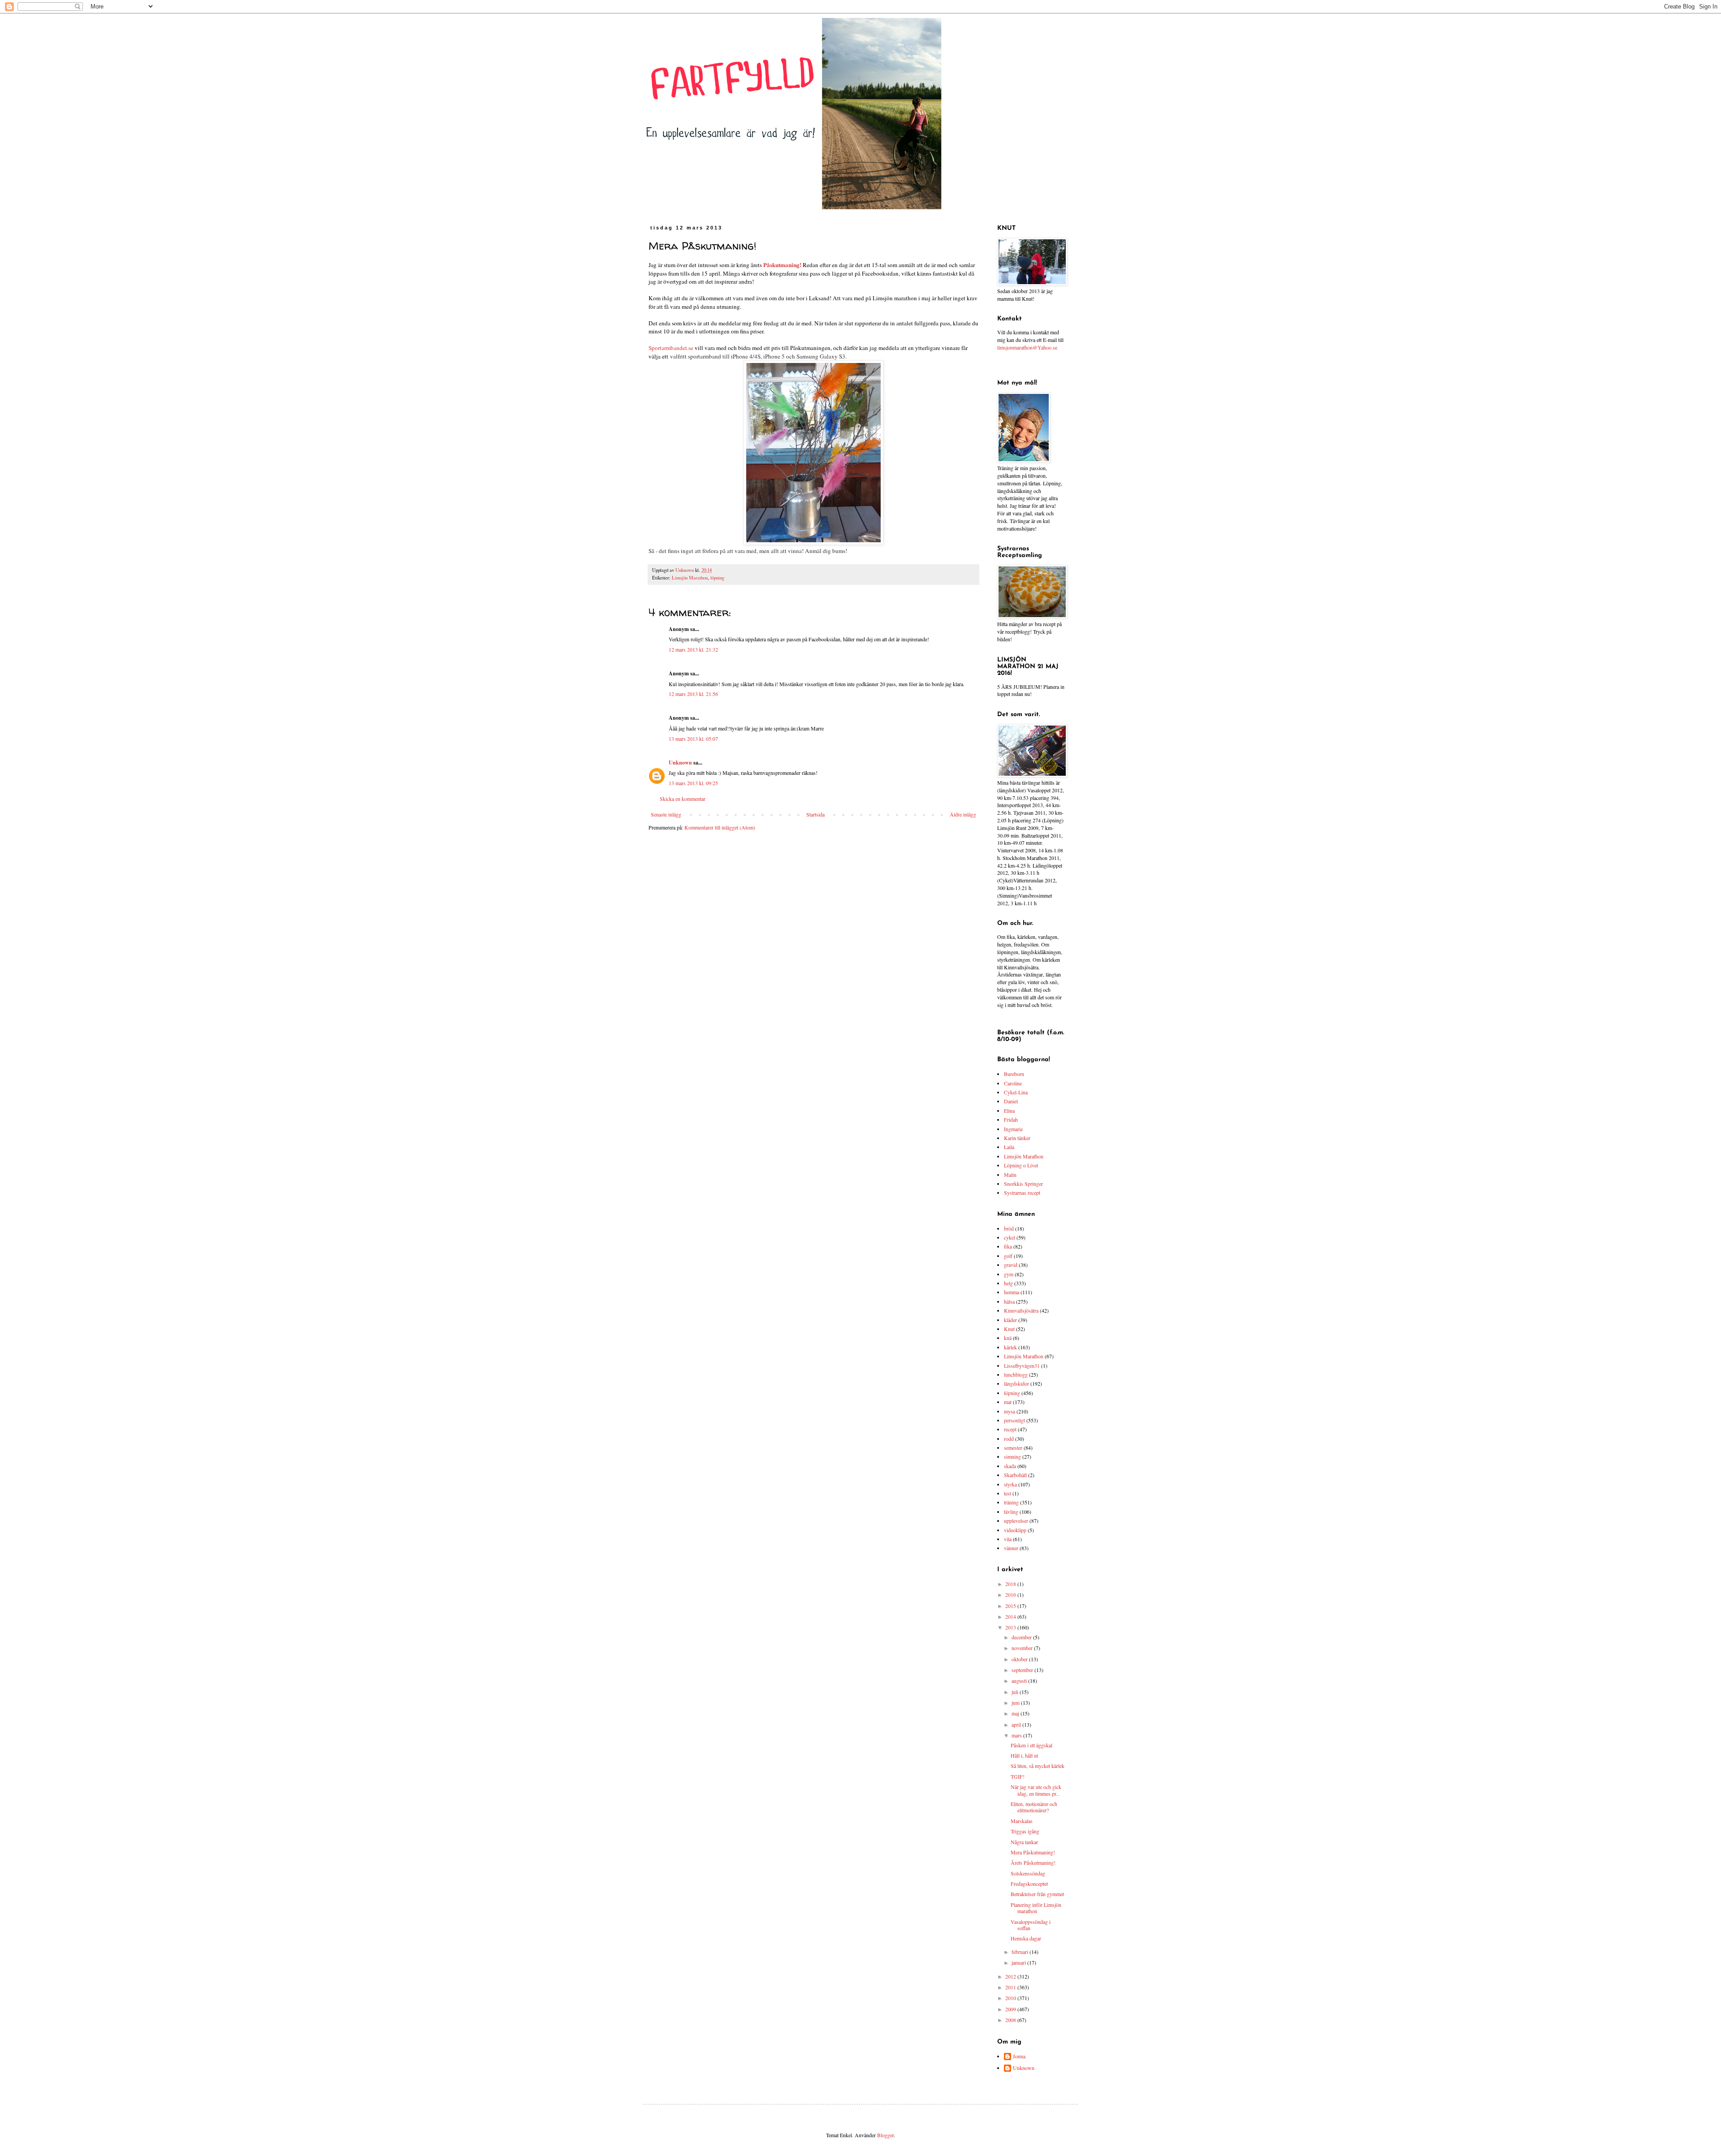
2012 (1011, 1976)
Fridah (1011, 1119)
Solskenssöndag (1028, 1873)
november (1023, 1648)
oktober (1020, 1659)
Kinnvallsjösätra (1021, 1310)
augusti (1020, 1681)
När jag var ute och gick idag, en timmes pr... (1036, 1790)
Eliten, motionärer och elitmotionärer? (1034, 1807)
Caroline (1013, 1083)
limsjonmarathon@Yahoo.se (1027, 347)
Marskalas (1022, 1821)
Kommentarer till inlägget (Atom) (720, 827)
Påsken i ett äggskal (1031, 1745)
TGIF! (1018, 1776)
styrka (1010, 1484)
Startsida (815, 814)
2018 (1011, 1584)
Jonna (1019, 2056)
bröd (1009, 1228)
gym (1009, 1274)
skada (1010, 1466)
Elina (1009, 1110)
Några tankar (1024, 1842)
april (1017, 1724)
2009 (1011, 2009)
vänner (1011, 1548)
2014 (1011, 1616)
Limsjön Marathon (690, 578)
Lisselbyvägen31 (1022, 1365)
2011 (1011, 1987)
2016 (1011, 1594)
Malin (1010, 1175)
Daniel (1011, 1101)
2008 (1011, 2020)
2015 (1011, 1606)
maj (1016, 1713)
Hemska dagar (1026, 1938)
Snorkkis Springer (1023, 1184)
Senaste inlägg (666, 814)
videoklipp (1015, 1530)
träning (1011, 1502)
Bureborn (1014, 1074)
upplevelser (1016, 1521)
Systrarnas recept (1022, 1192)
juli (1016, 1692)
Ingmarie (1013, 1129)
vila (1008, 1539)
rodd (1009, 1439)
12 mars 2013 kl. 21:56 (693, 694)
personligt (1014, 1420)
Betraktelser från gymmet (1037, 1894)
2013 (1011, 1627)
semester (1013, 1447)
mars (1017, 1735)
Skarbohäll (1015, 1475)
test (1008, 1493)
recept (1010, 1429)
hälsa (1009, 1301)
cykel (1010, 1237)
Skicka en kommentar (683, 799)
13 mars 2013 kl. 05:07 (693, 739)
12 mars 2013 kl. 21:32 (693, 649)
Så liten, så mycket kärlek (1038, 1766)
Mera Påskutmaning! (1033, 1852)
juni (1016, 1702)
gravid (1011, 1265)
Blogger (885, 2135)
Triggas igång (1025, 1831)
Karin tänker (1017, 1138)
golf (1008, 1256)
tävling (1011, 1512)
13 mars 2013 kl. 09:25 (693, 783)
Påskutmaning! (782, 265)
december (1022, 1637)
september (1023, 1670)
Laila (1009, 1147)
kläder (1010, 1320)
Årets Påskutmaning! (1033, 1862)
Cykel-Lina (1016, 1092)
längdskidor (1016, 1383)
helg (1008, 1283)
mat (1008, 1402)
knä (1008, 1338)
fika (1008, 1246)
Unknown (680, 763)
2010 (1011, 1998)
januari (1019, 1962)
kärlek (1010, 1347)
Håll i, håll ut (1024, 1755)
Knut (1009, 1329)
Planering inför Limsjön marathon (1036, 1908)
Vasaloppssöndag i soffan (1031, 1925)
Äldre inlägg (963, 814)
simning (1012, 1456)
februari (1020, 1952)
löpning (717, 578)
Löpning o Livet (1021, 1165)
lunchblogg (1016, 1374)
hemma (1012, 1292)
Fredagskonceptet (1029, 1884)
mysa (1010, 1411)
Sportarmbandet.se (671, 348)
